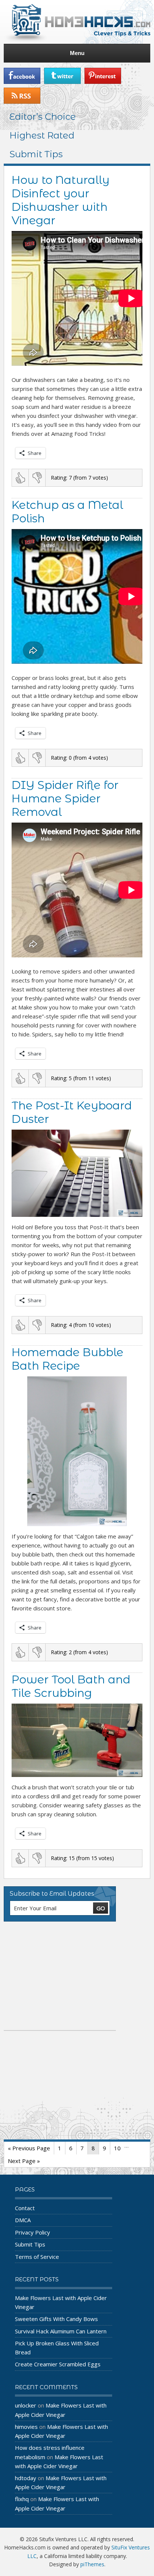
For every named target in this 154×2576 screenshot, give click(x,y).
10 (117, 2148)
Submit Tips (36, 154)
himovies (26, 2427)
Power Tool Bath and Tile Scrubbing (71, 1686)
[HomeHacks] (77, 22)
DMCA (23, 2220)
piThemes (92, 2564)
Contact (25, 2208)
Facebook (22, 76)
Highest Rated (42, 135)
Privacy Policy (33, 2232)
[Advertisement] (60, 1976)
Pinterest (103, 76)
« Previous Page (29, 2148)
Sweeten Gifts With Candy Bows (56, 2319)
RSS (22, 96)
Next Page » (24, 2161)
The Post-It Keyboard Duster (72, 1112)
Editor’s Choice (43, 117)
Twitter (62, 76)
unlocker (26, 2405)
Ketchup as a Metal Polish (67, 512)
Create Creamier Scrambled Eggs (58, 2364)
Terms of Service (37, 2257)
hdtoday (26, 2478)
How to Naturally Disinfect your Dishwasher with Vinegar (61, 200)
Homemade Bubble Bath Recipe (67, 1359)
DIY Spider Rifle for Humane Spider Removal (65, 798)
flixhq (22, 2499)
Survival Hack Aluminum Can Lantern (61, 2331)
